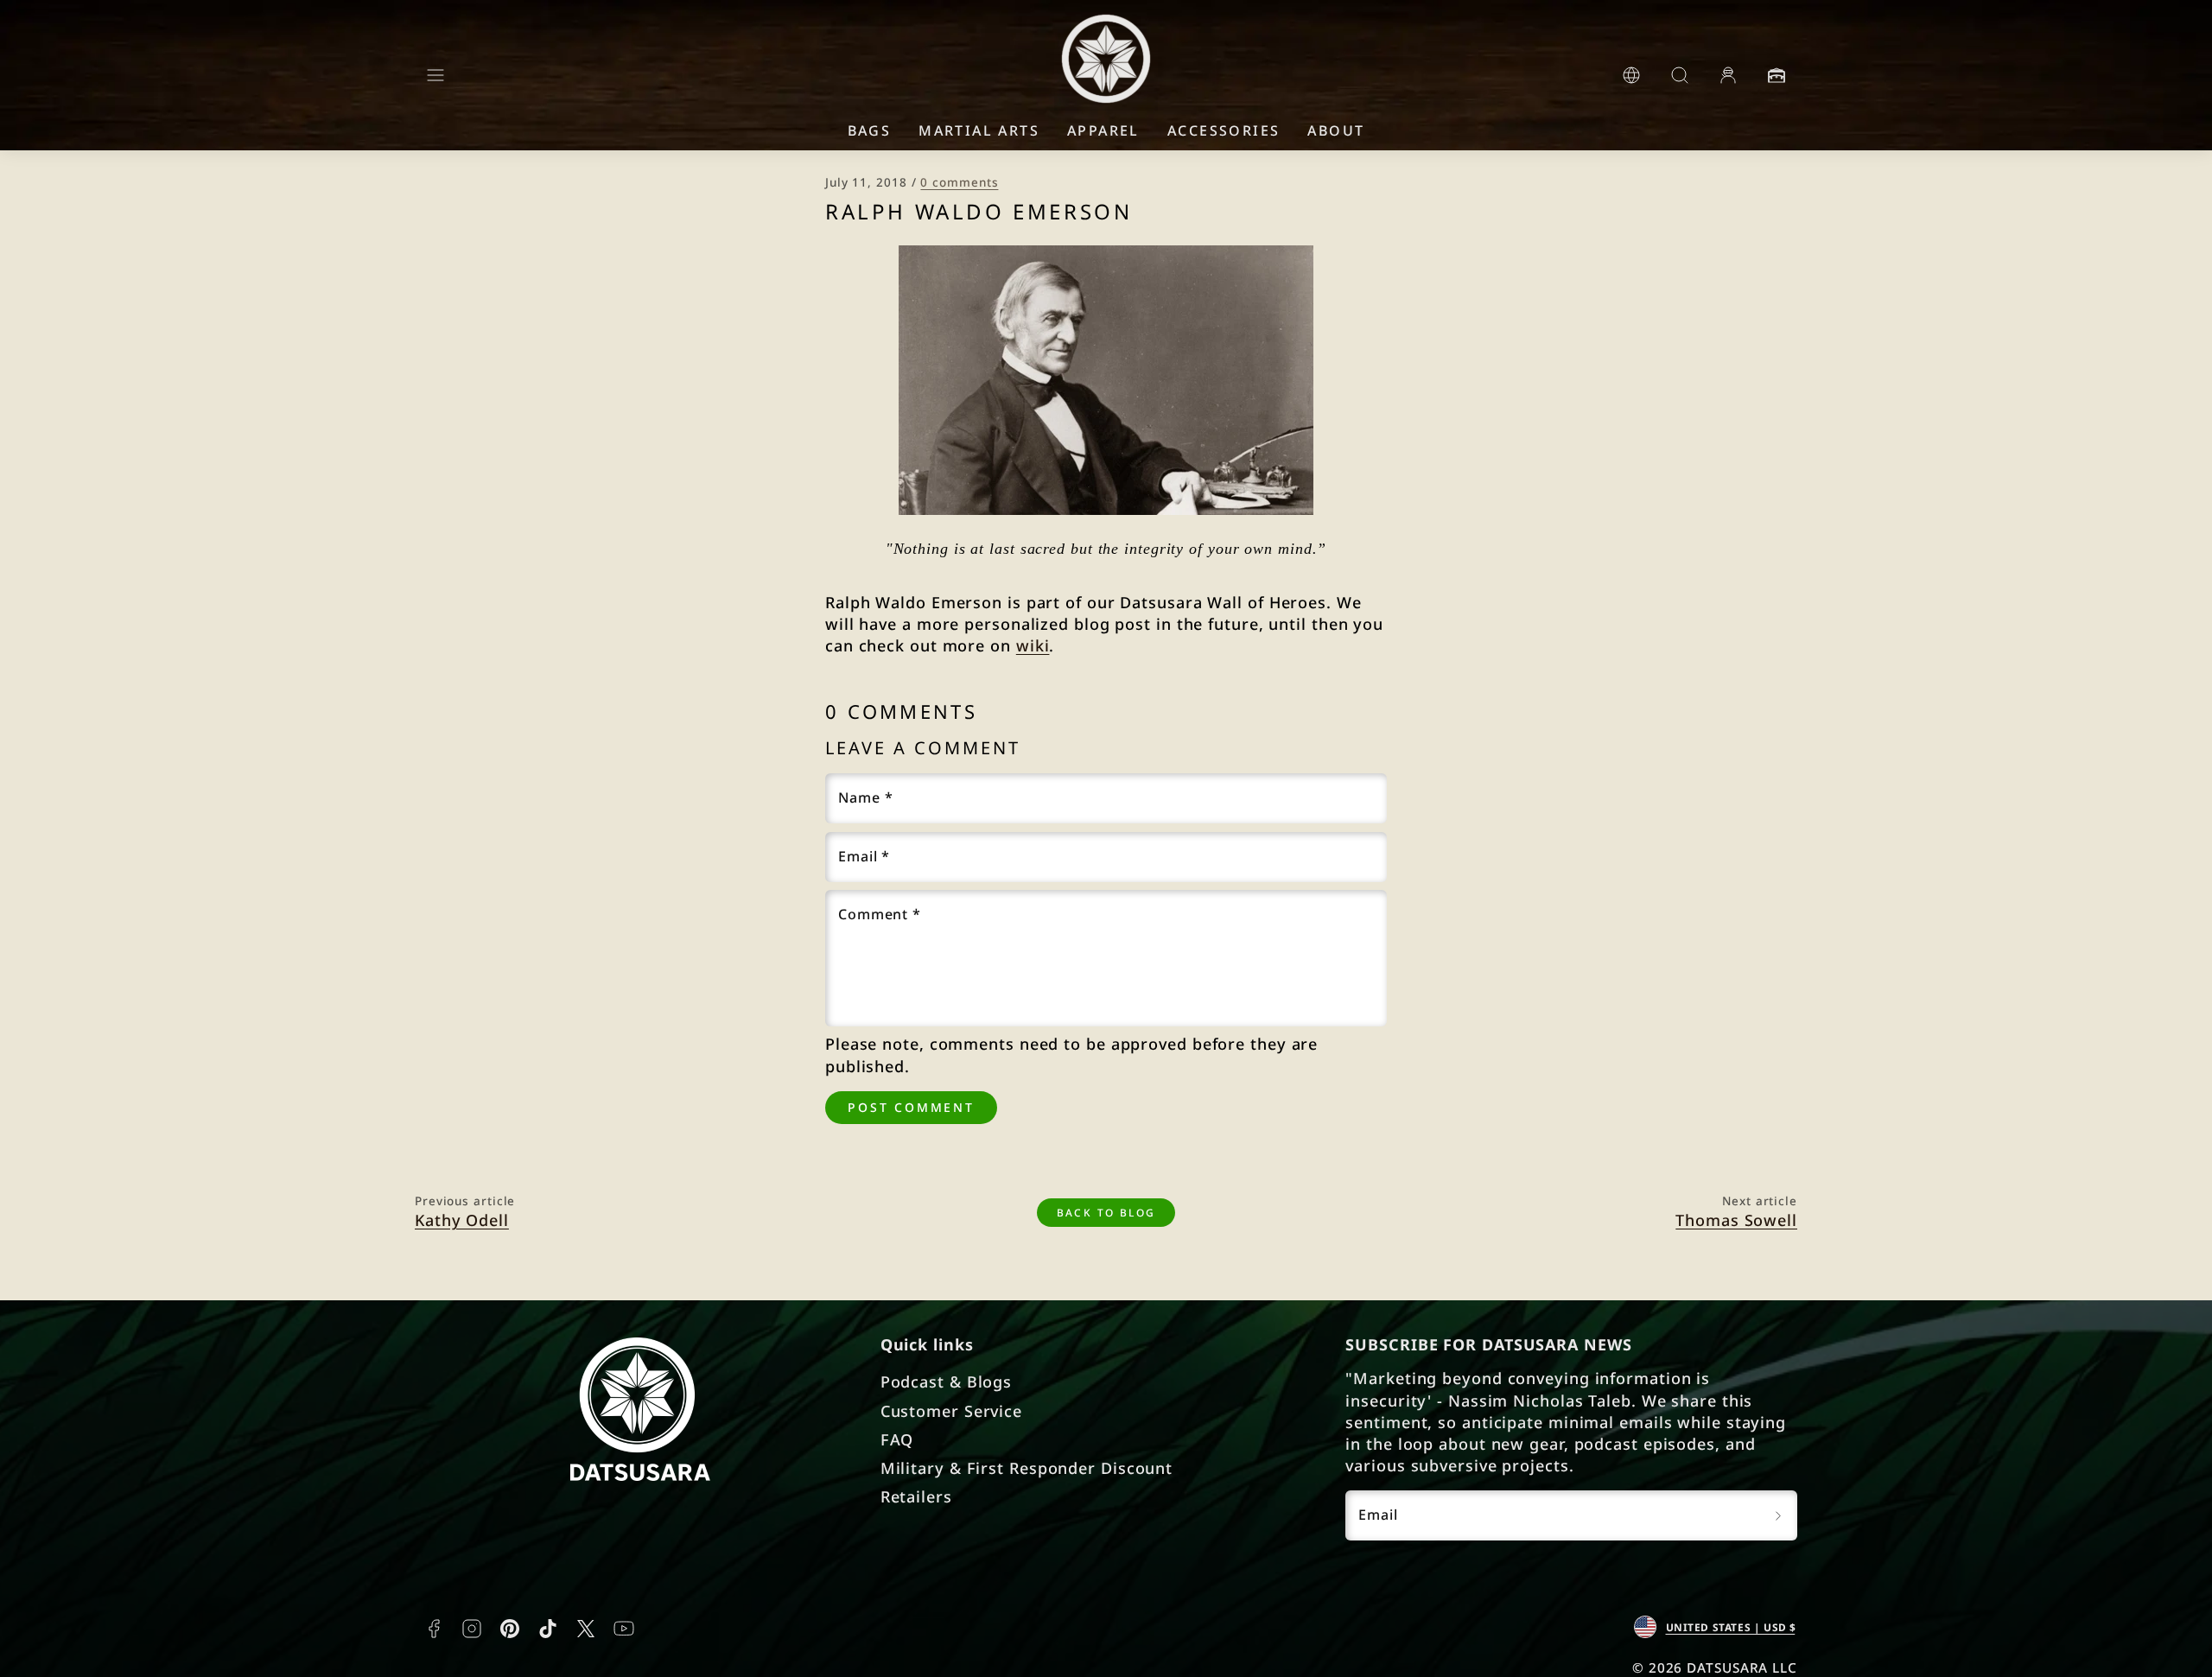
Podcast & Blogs (947, 1382)
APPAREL (1103, 130)
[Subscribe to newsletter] (1778, 1515)
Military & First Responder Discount (1027, 1468)
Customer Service (951, 1411)
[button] (435, 75)
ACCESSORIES (1224, 130)
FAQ (897, 1439)
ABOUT (1336, 130)
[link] (1631, 75)
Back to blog (1106, 1212)
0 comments (959, 182)
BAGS (870, 130)
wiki (1033, 645)
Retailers (916, 1496)
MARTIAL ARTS (979, 130)
